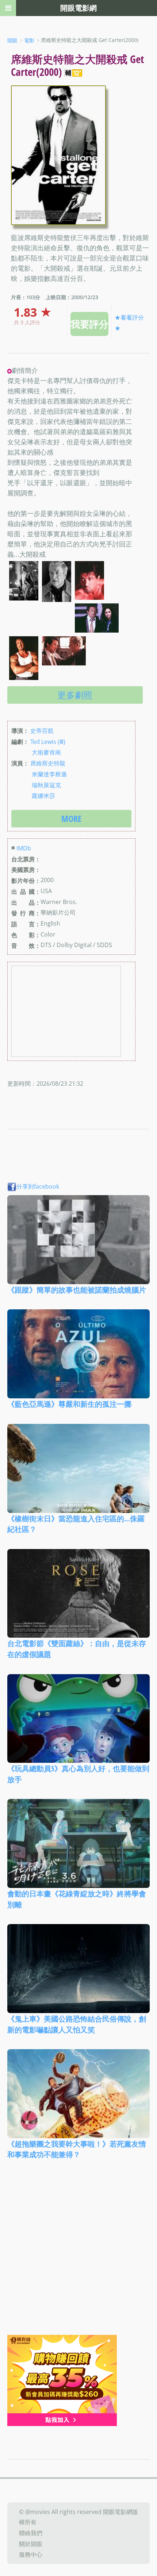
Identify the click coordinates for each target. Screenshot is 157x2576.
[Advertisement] (78, 2253)
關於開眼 (31, 2544)
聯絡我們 (31, 2533)
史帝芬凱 (42, 731)
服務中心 (31, 2554)
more (71, 818)
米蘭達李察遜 (49, 774)
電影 (29, 40)
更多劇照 (75, 695)
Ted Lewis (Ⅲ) (48, 741)
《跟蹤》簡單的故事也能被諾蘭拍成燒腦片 (77, 1289)
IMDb (24, 848)
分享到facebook (38, 1186)
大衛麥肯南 (46, 752)
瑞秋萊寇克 (46, 785)
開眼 (12, 40)
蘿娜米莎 (43, 796)
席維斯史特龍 (48, 763)
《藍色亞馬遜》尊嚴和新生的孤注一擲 (69, 1404)
